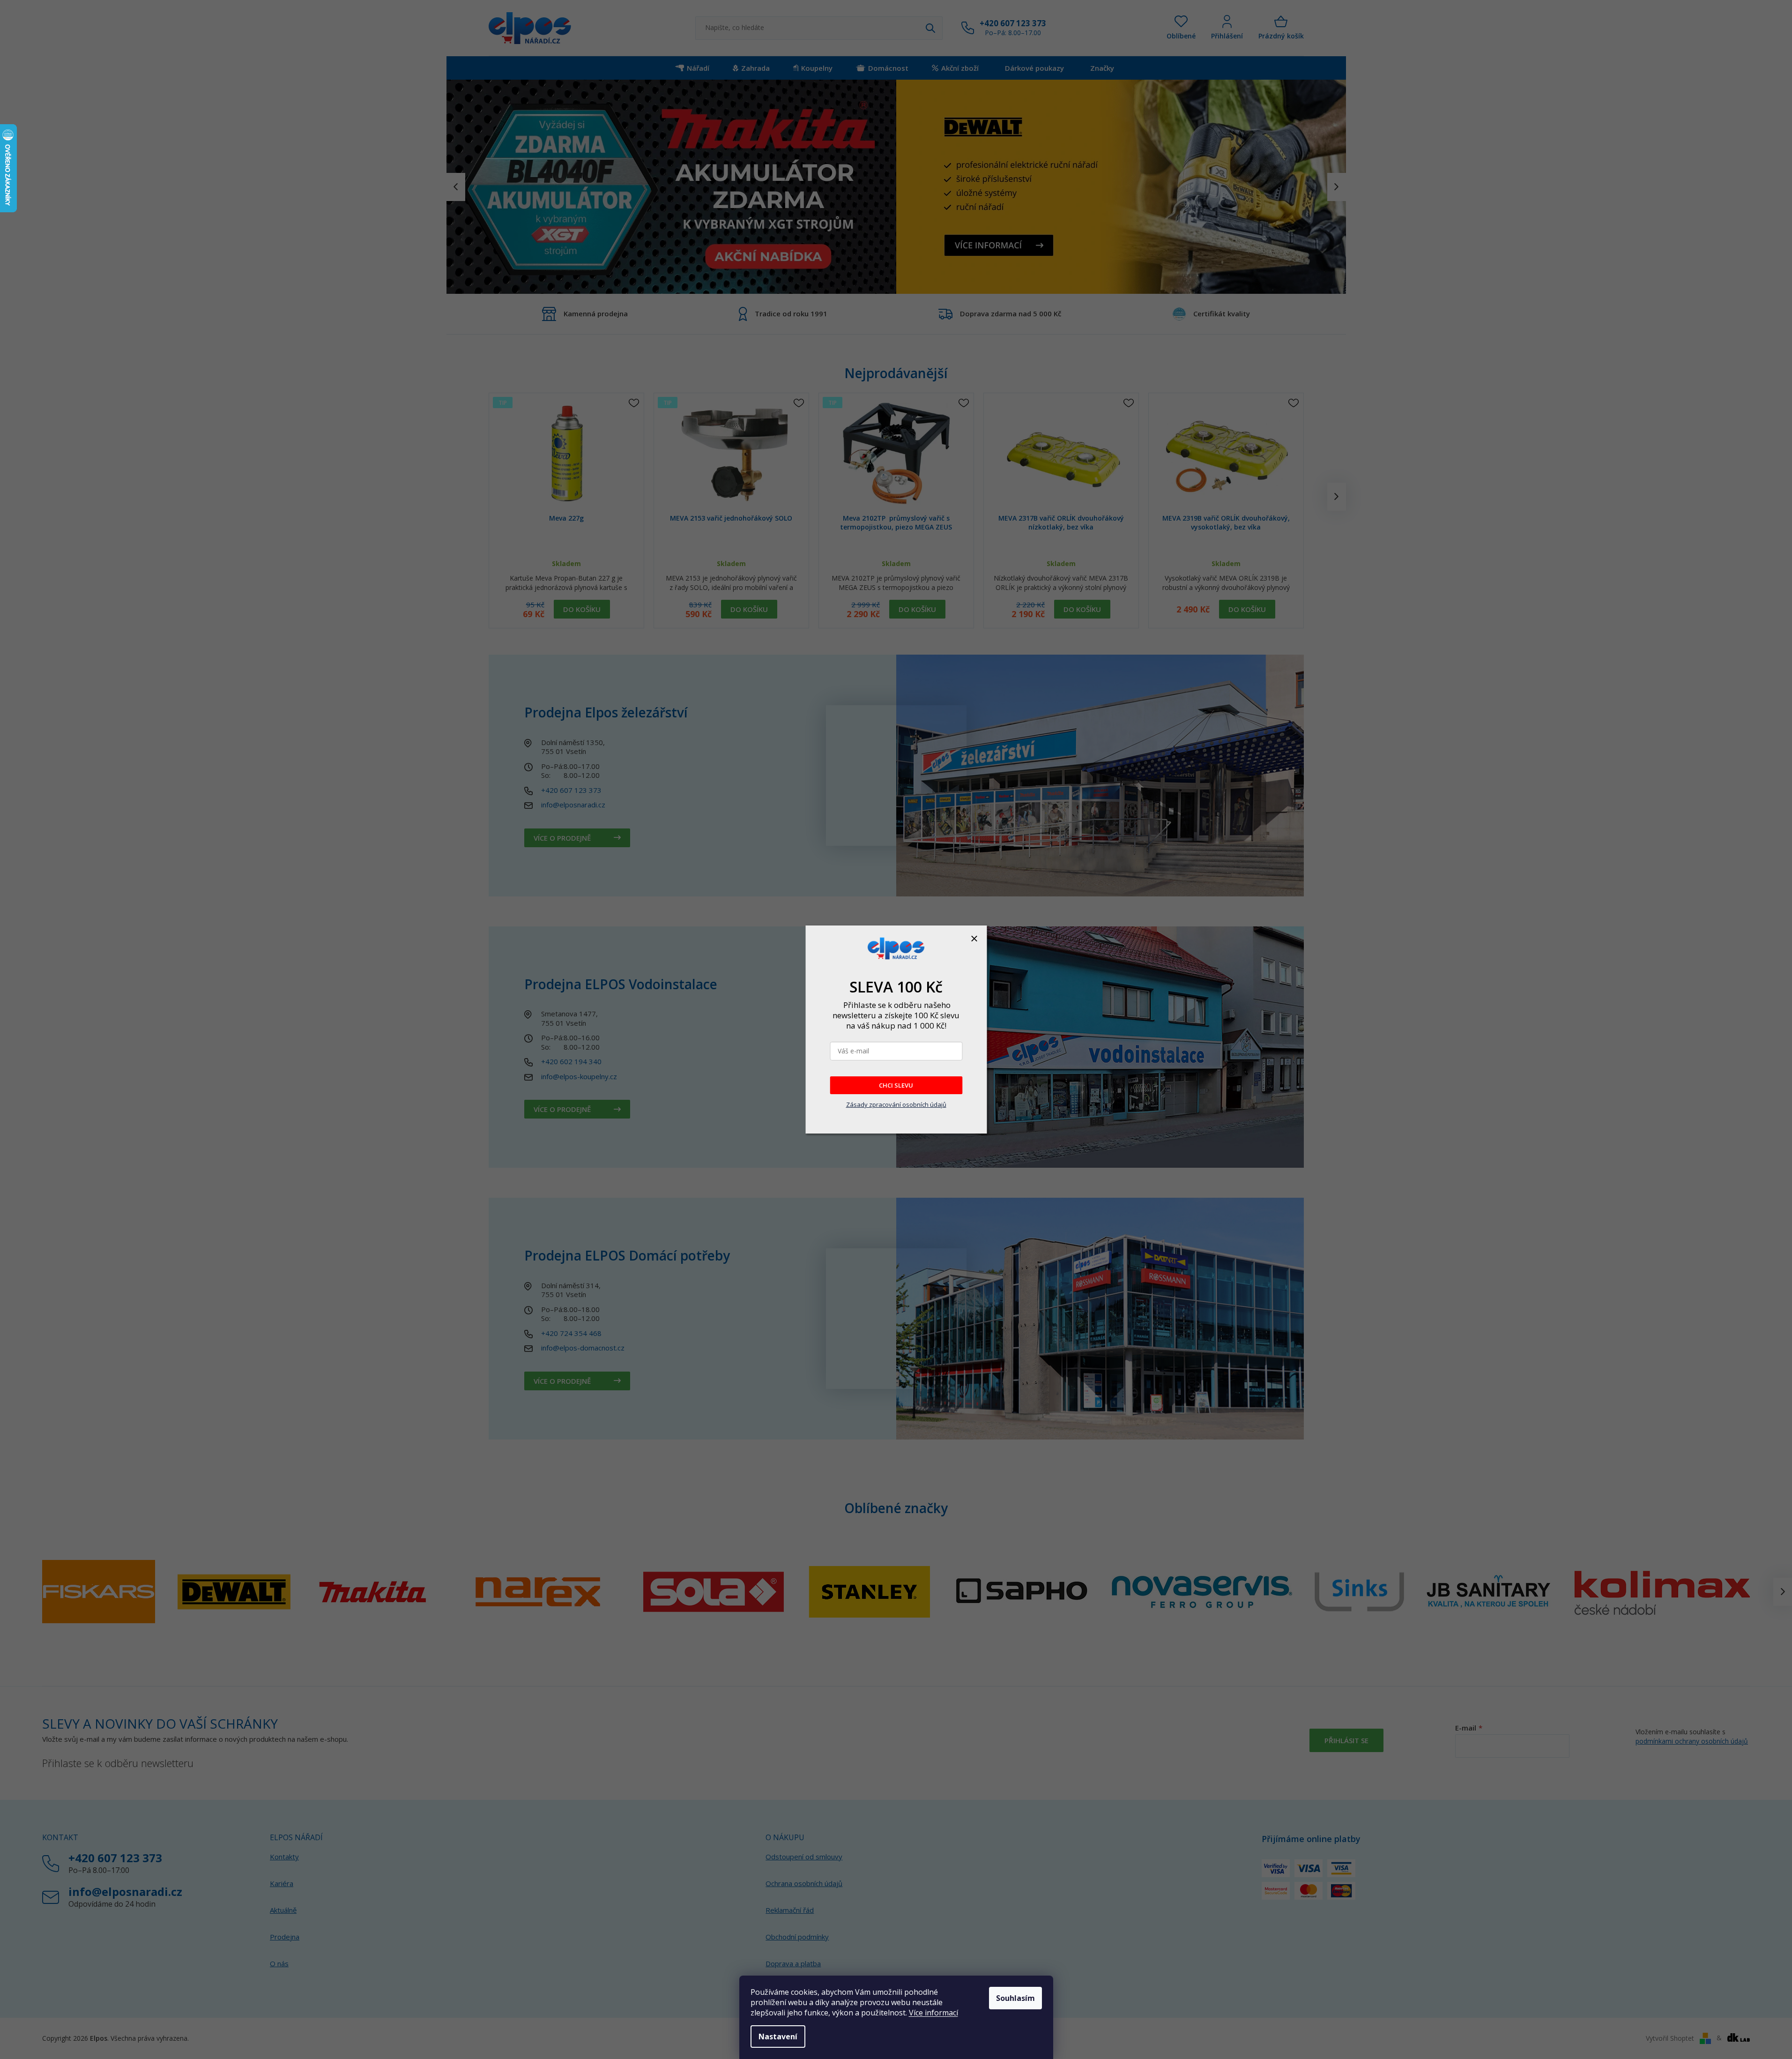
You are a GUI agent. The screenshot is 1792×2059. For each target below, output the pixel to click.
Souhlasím (1015, 1998)
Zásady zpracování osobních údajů (896, 1104)
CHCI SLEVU (896, 1085)
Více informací (933, 2013)
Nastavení (778, 2037)
